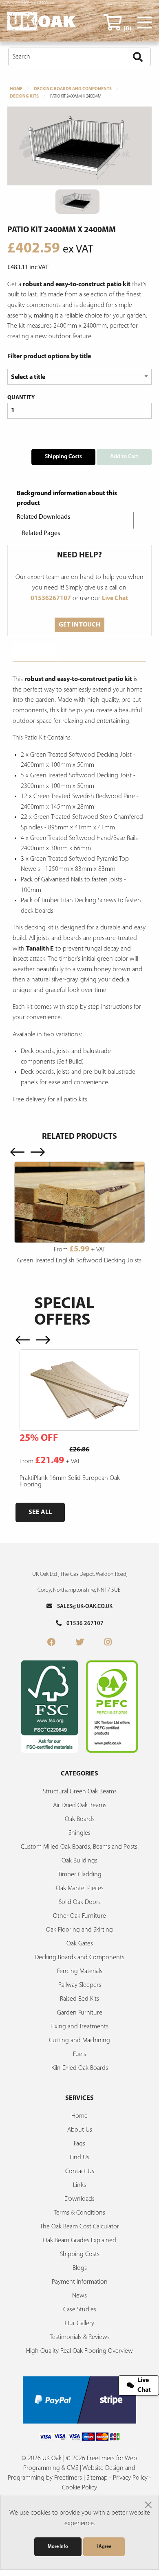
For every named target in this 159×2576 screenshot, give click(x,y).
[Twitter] (80, 1643)
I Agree (104, 2547)
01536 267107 (83, 1624)
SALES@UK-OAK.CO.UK (82, 1607)
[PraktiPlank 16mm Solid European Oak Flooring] (79, 1390)
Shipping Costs (63, 457)
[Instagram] (108, 1643)
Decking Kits (24, 97)
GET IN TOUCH (79, 625)
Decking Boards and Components (73, 89)
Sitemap (97, 2478)
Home (16, 89)
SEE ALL (40, 1512)
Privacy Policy (130, 2478)
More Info (58, 2547)
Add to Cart (124, 457)
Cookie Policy (79, 2488)
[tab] (35, 652)
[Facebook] (51, 1643)
